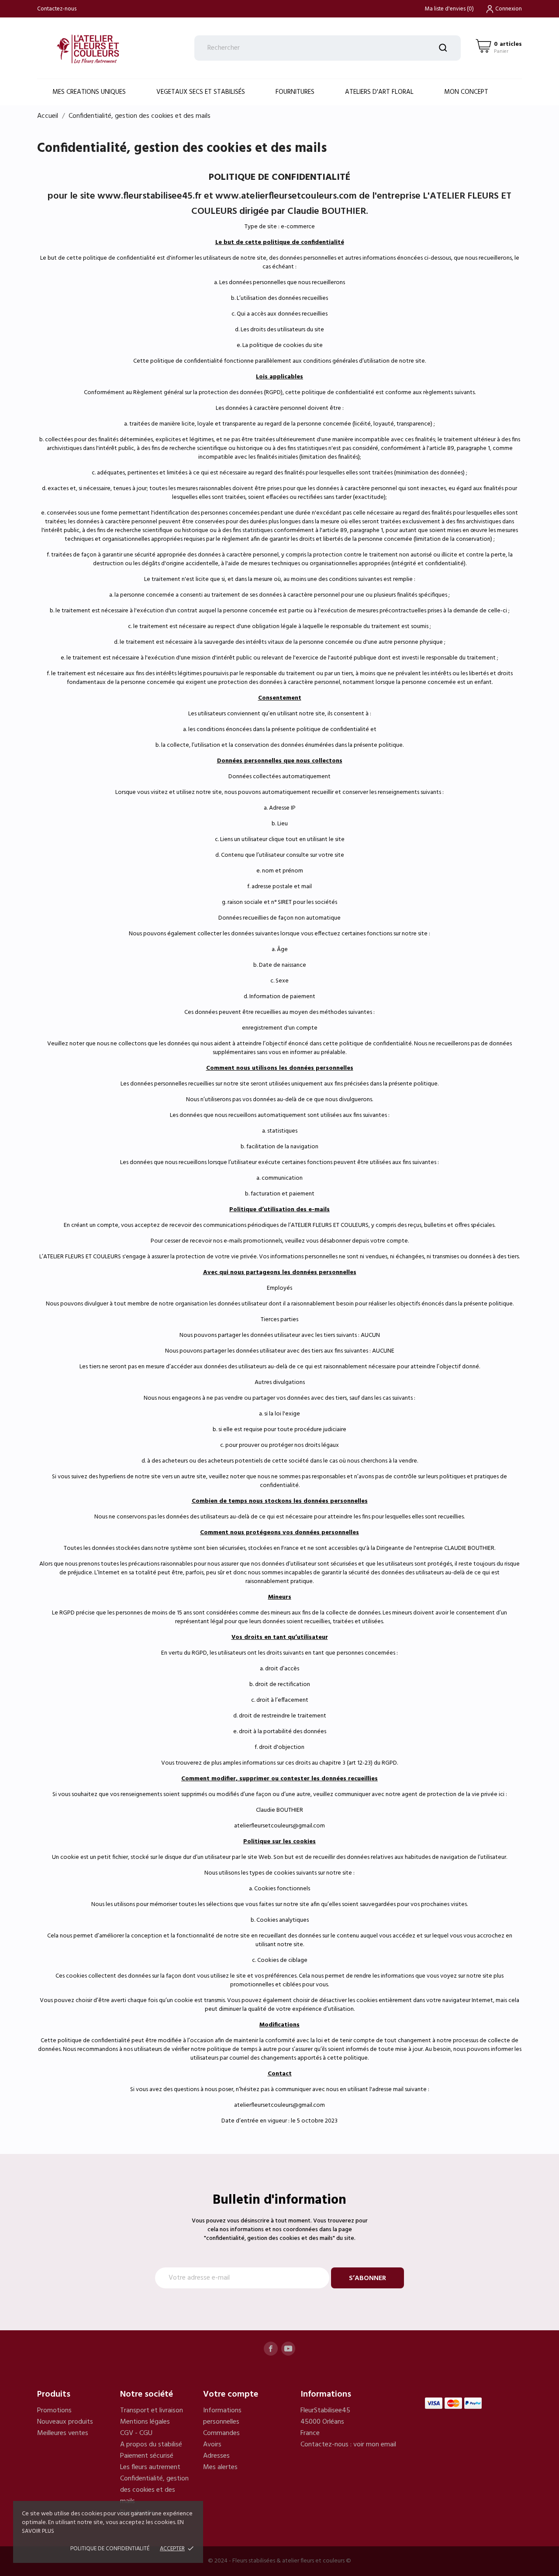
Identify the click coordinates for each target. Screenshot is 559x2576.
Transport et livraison (152, 2411)
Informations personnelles (222, 2416)
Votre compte (231, 2394)
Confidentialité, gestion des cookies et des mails (154, 2490)
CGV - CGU (136, 2433)
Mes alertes (220, 2467)
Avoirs (212, 2445)
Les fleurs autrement (150, 2467)
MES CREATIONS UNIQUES (89, 92)
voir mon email (375, 2445)
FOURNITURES (295, 92)
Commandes (221, 2433)
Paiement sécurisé (147, 2456)
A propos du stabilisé (151, 2445)
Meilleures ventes (63, 2433)
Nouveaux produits (65, 2422)
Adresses (216, 2456)
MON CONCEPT (466, 92)
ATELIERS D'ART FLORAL (379, 92)
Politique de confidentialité (110, 2549)
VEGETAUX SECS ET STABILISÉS (201, 92)
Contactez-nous (57, 9)
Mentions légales (145, 2422)
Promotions (54, 2411)
